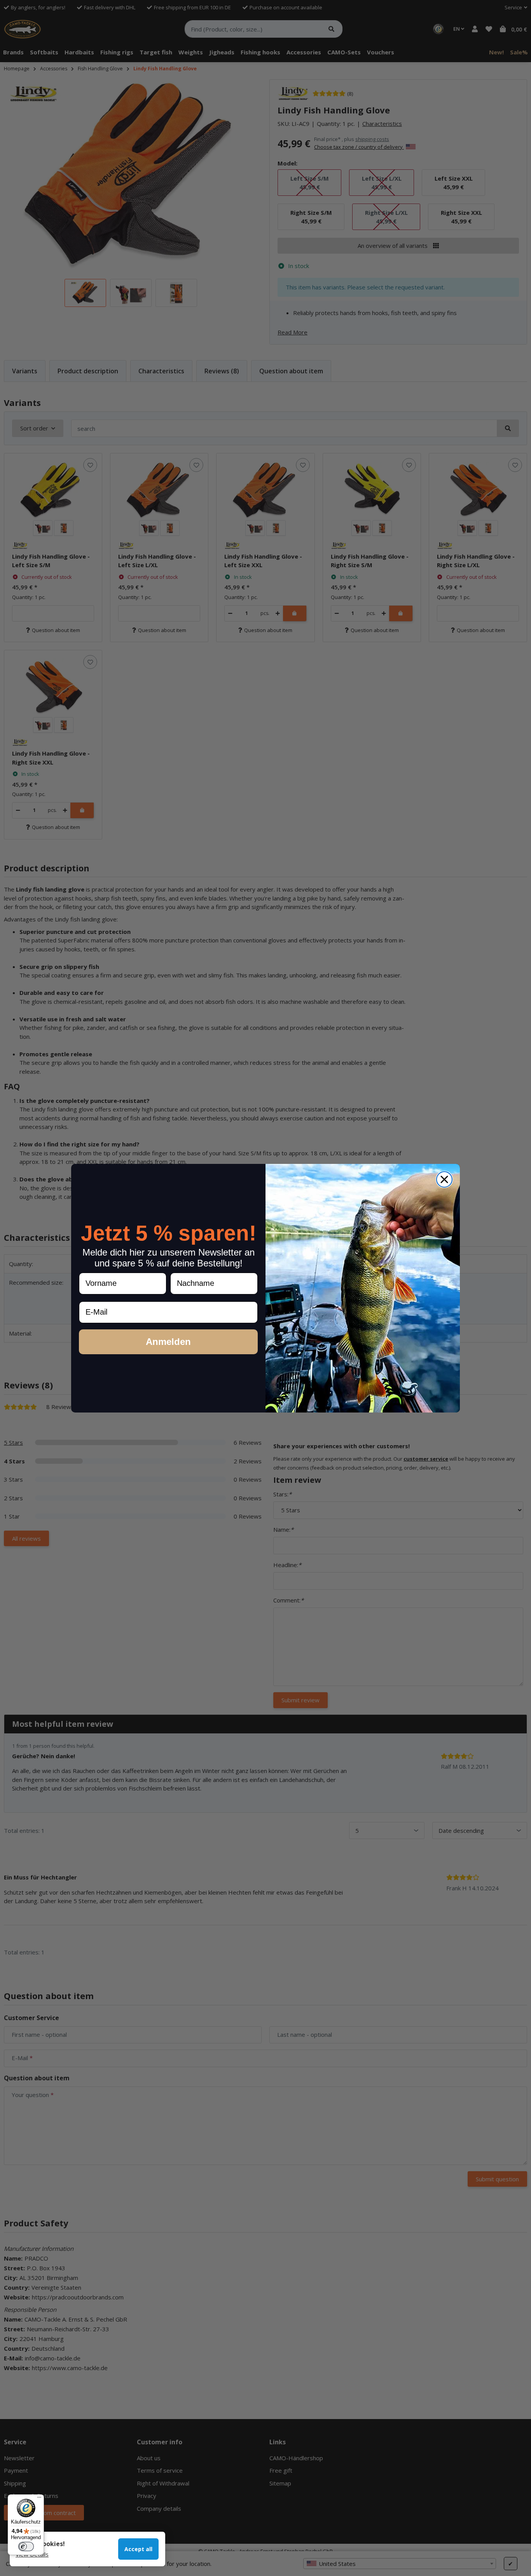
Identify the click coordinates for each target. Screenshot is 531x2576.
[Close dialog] (444, 1179)
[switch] (26, 2546)
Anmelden (168, 1341)
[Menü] (39, 2499)
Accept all (138, 2549)
